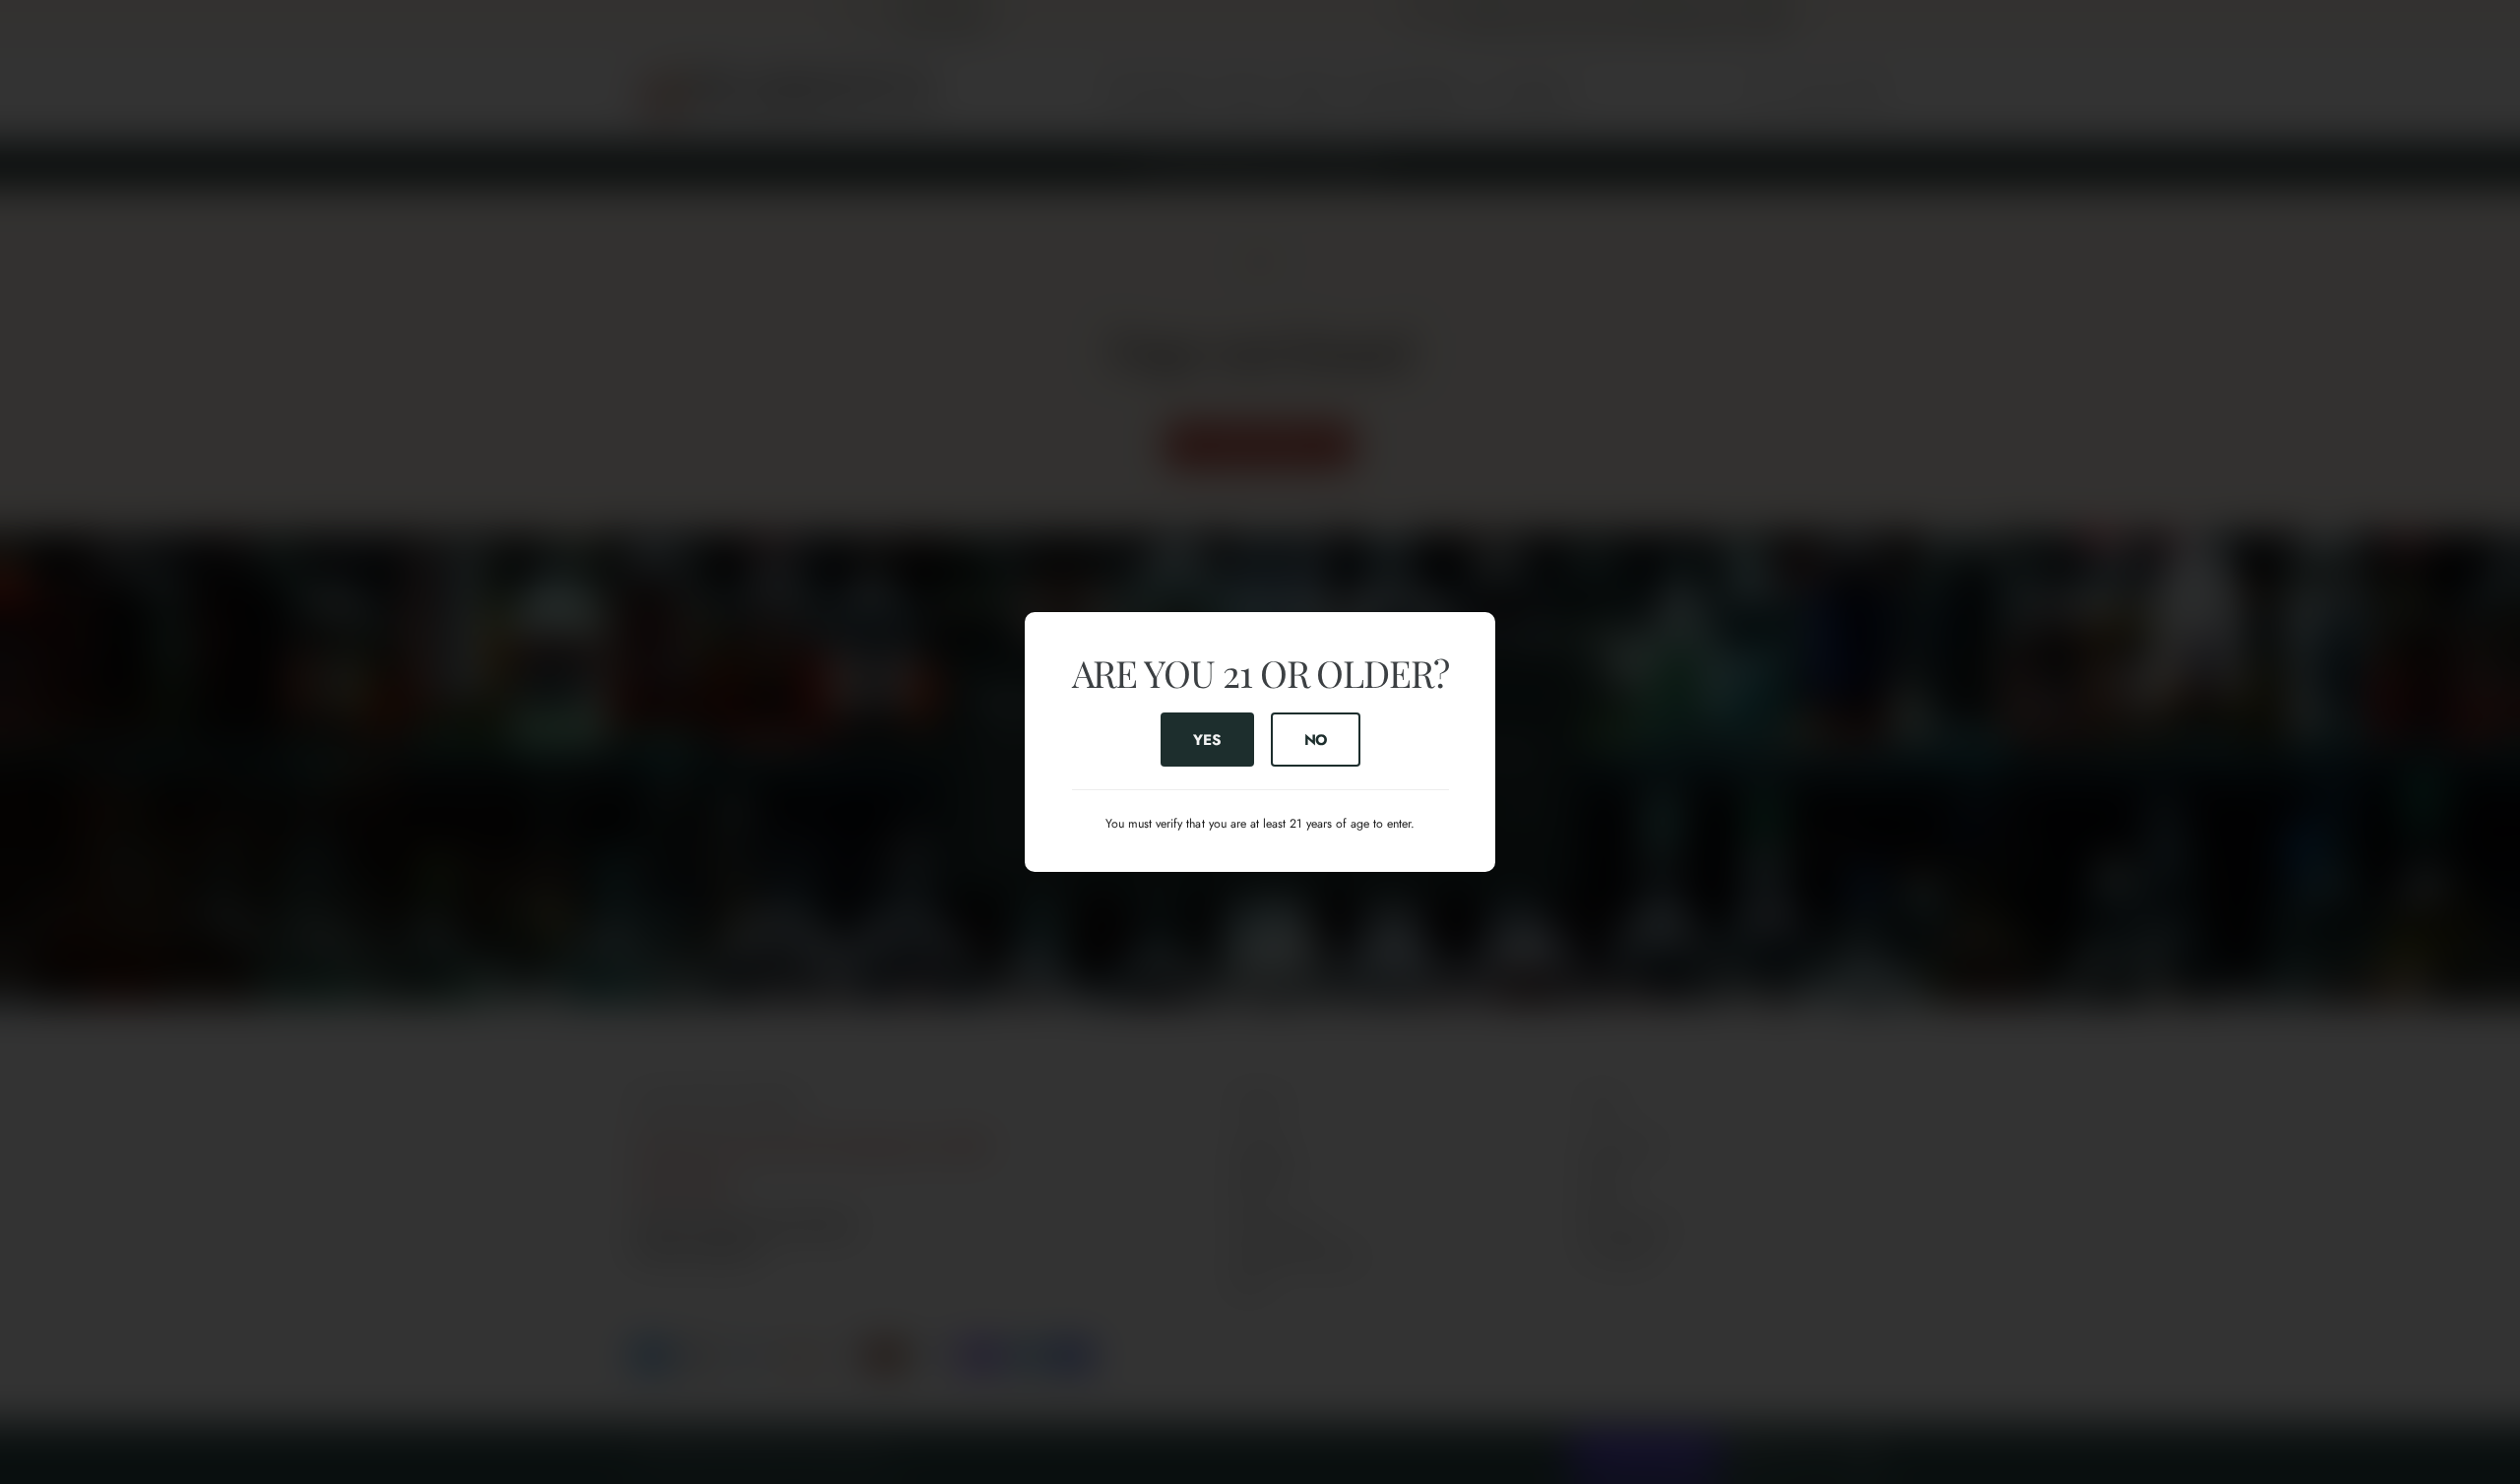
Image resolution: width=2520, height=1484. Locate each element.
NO (1315, 739)
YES (1207, 739)
